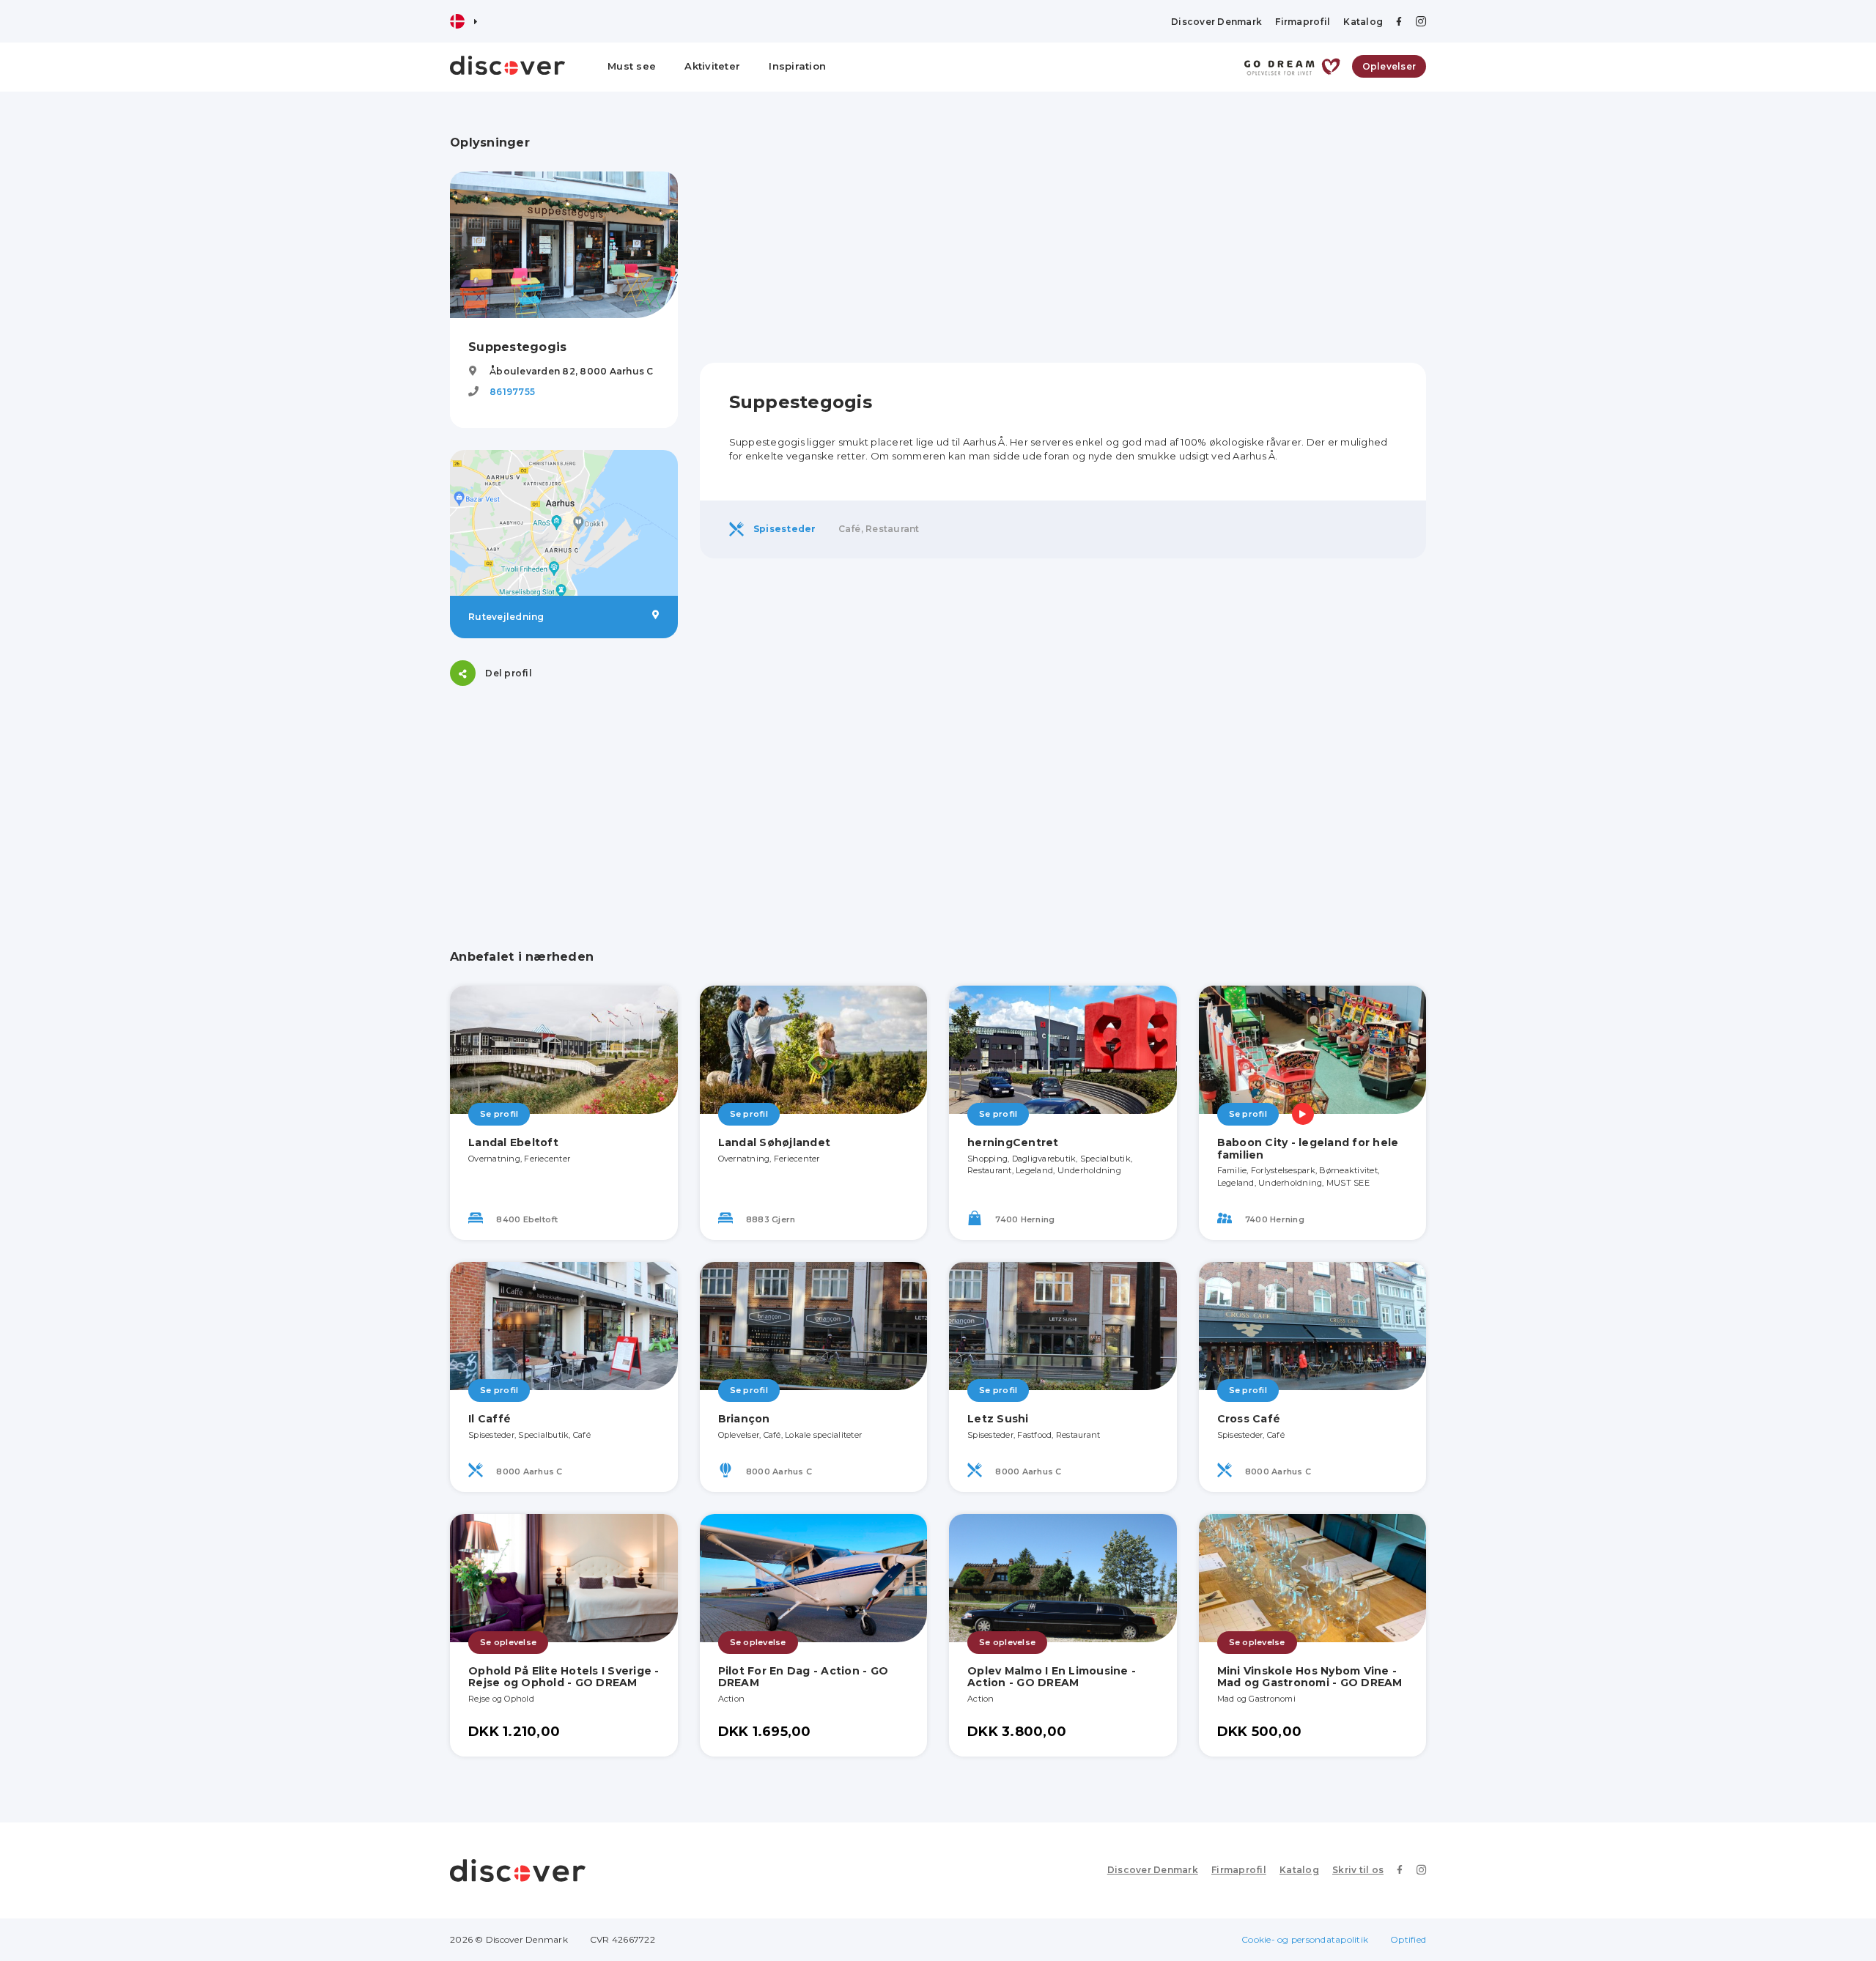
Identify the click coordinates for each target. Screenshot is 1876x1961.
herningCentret (1013, 1142)
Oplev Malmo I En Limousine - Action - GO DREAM (1052, 1677)
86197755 (512, 392)
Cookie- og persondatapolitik (1305, 1939)
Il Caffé (490, 1419)
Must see (632, 66)
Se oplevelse (508, 1642)
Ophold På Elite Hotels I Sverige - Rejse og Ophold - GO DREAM (564, 1677)
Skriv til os (1358, 1870)
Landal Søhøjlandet (775, 1142)
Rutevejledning (506, 617)
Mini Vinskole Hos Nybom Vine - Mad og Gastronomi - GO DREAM (1310, 1677)
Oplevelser (1389, 66)
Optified (1408, 1939)
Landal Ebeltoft (513, 1142)
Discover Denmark (1216, 22)
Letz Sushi (998, 1419)
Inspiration (797, 66)
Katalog (1363, 22)
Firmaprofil (1303, 22)
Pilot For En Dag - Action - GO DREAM (804, 1677)
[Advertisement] (564, 799)
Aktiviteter (712, 66)
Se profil (499, 1114)
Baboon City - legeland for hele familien (1308, 1149)
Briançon (744, 1419)
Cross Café (1249, 1419)
